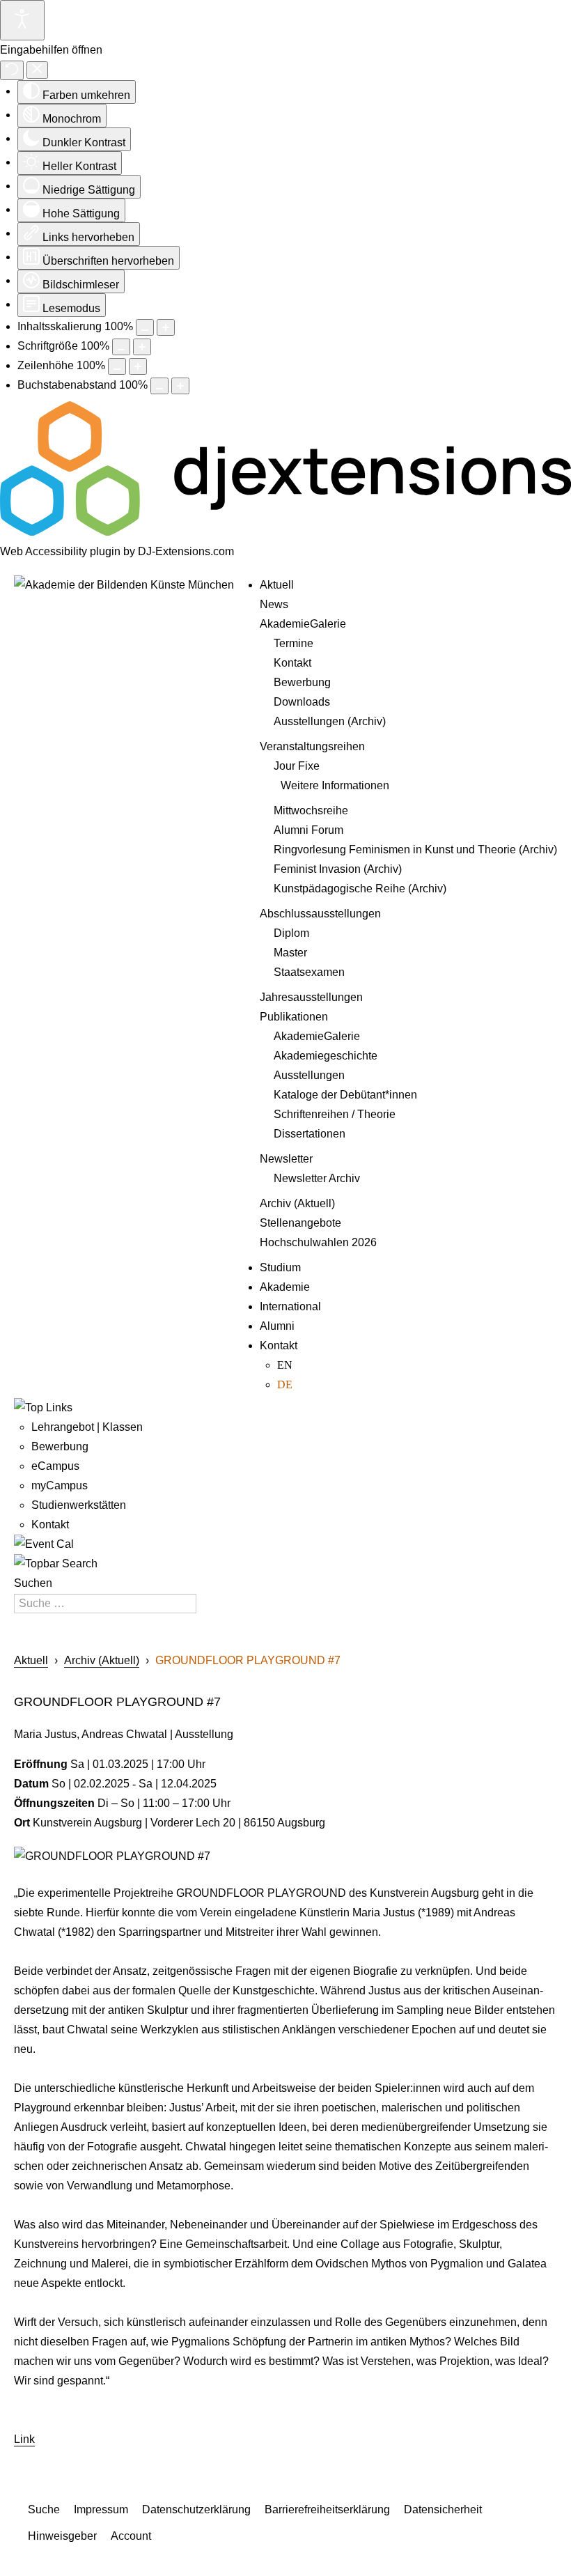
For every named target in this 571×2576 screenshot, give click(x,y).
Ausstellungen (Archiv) (330, 721)
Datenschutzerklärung (196, 2509)
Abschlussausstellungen (320, 914)
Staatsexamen (309, 972)
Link (24, 2439)
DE (285, 1384)
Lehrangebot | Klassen (87, 1427)
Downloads (302, 702)
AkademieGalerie (303, 624)
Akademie (285, 1287)
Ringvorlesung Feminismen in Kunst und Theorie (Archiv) (415, 849)
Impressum (101, 2509)
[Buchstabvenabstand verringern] (159, 386)
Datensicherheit (443, 2509)
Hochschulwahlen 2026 (318, 1242)
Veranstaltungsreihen (312, 746)
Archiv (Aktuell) (297, 1203)
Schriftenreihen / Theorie (335, 1114)
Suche (44, 2509)
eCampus (55, 1466)
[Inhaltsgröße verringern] (145, 327)
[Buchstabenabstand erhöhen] (180, 386)
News (274, 604)
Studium (280, 1267)
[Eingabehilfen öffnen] (22, 20)
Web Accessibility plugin (60, 551)
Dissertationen (310, 1134)
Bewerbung (302, 682)
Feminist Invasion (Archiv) (338, 869)
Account (131, 2536)
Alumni (277, 1326)
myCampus (60, 1485)
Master (290, 953)
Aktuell (277, 585)
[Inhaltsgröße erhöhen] (166, 327)
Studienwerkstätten (79, 1505)
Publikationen (294, 1017)
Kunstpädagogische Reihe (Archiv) (360, 889)
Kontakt (292, 663)
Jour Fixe (297, 766)
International (290, 1306)
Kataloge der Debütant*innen (345, 1095)
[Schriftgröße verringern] (121, 347)
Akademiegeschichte (326, 1056)
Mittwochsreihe (311, 810)
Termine (294, 643)
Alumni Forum (308, 830)
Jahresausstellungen (311, 997)
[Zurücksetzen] (12, 70)
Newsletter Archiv (317, 1178)
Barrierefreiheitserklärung (327, 2509)
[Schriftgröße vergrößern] (142, 347)
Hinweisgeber (62, 2536)
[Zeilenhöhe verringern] (117, 366)
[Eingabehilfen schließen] (37, 70)
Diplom (291, 933)
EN (285, 1365)
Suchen (33, 1583)
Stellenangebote (300, 1223)
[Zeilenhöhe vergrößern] (138, 366)
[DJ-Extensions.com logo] (285, 532)
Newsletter (286, 1159)
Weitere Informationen (335, 785)
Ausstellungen (309, 1075)
